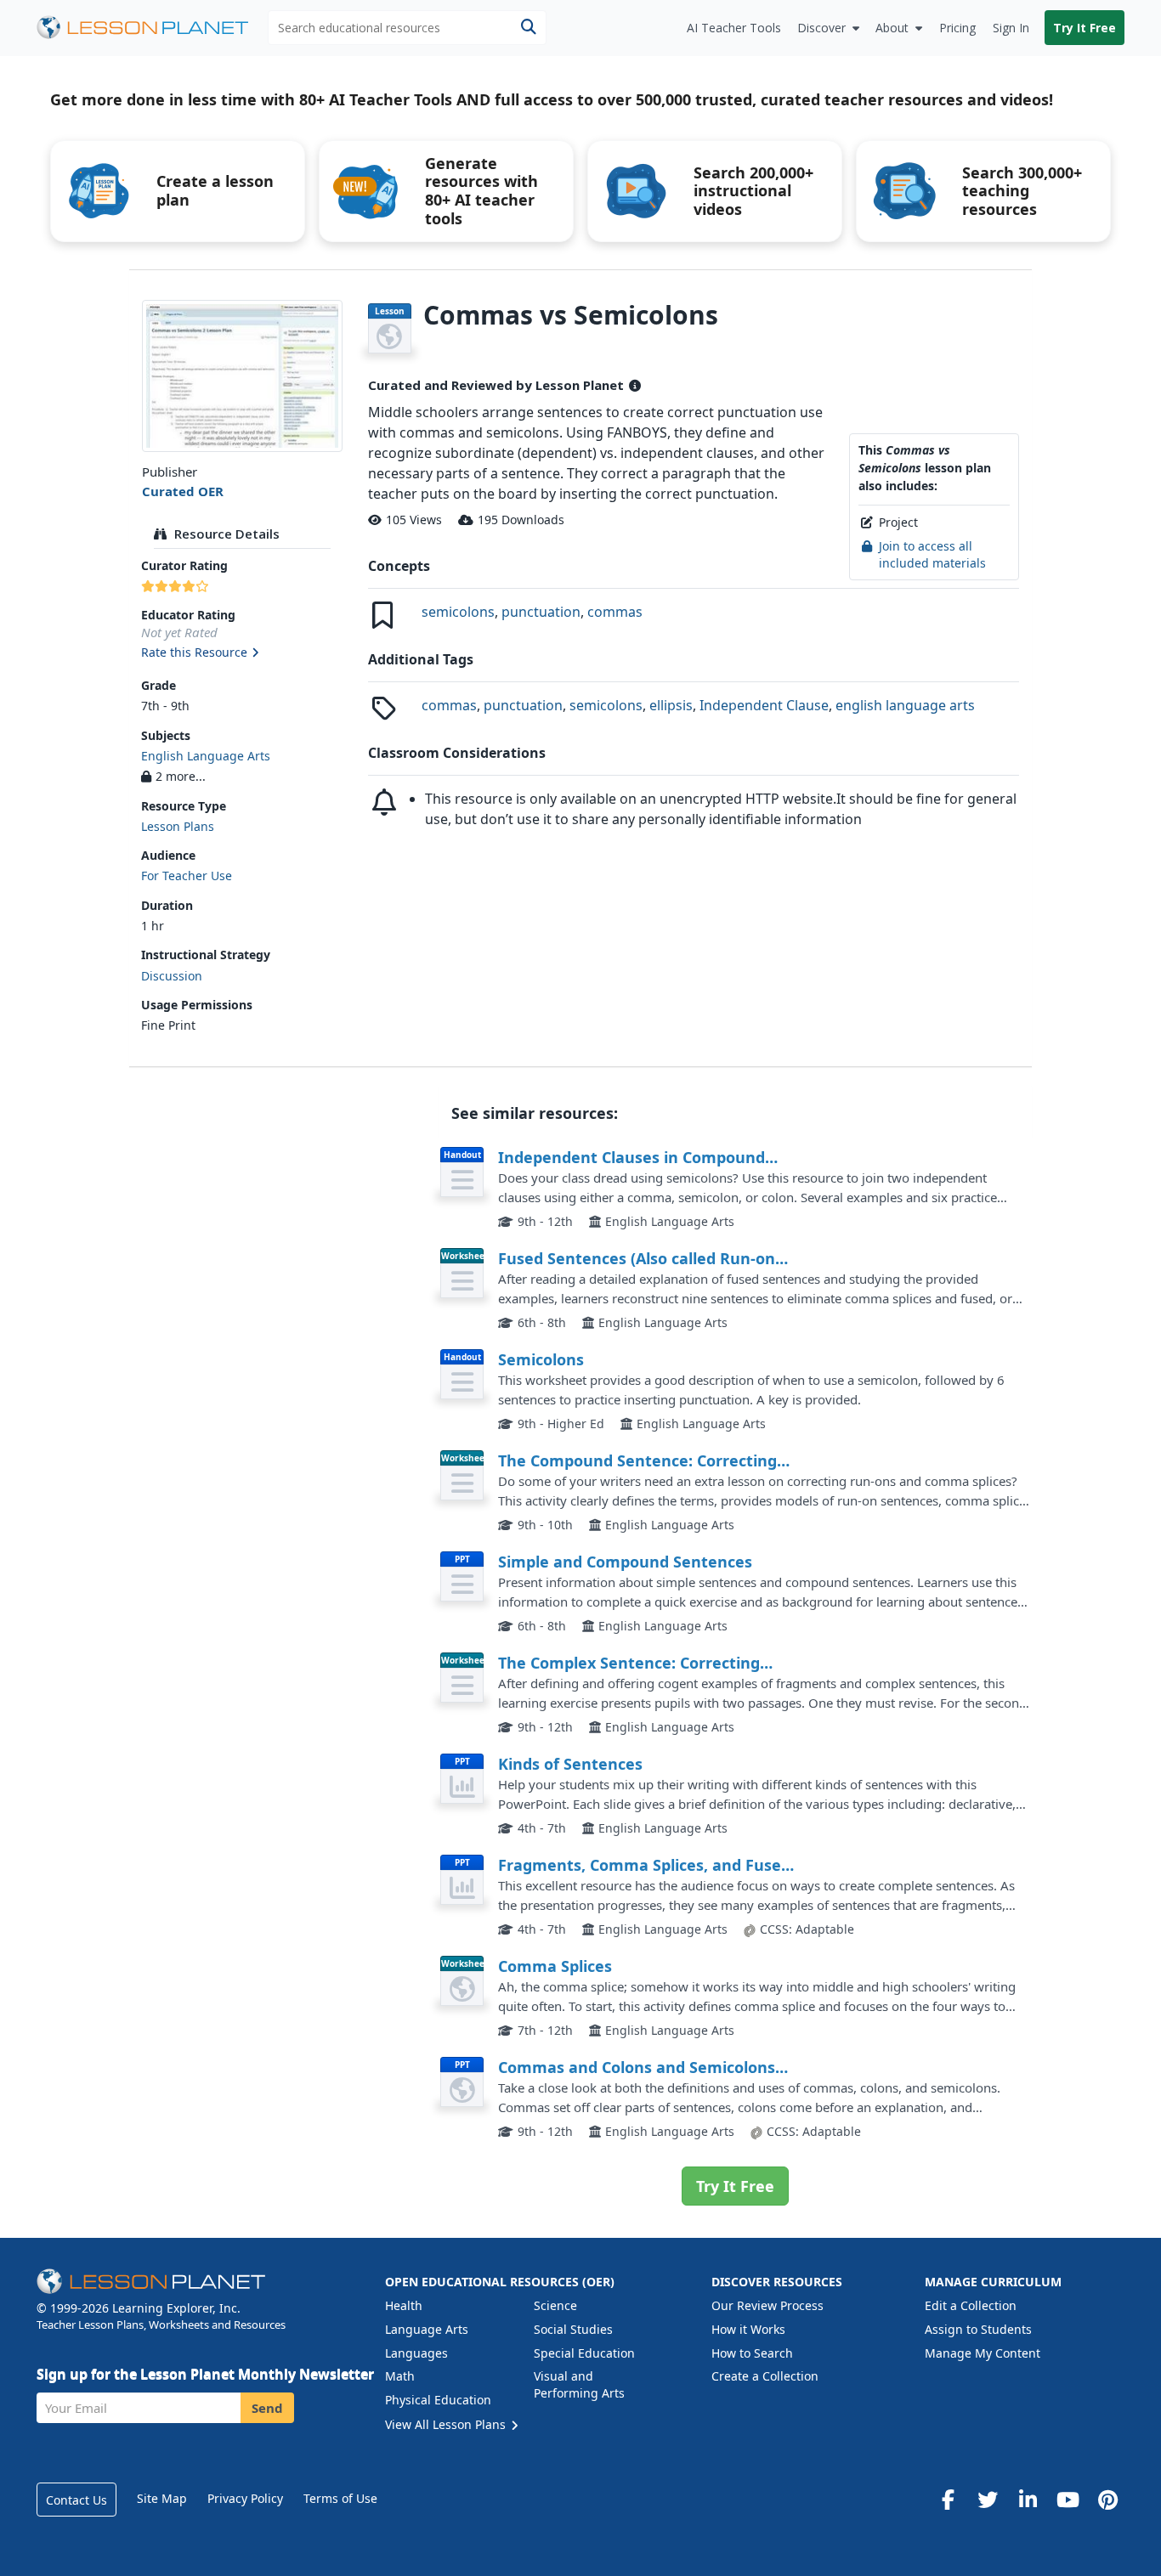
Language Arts (427, 2329)
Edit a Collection (971, 2305)
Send (267, 2408)
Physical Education (438, 2400)
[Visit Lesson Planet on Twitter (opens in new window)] (988, 2500)
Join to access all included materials (932, 554)
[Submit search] (528, 28)
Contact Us (76, 2500)
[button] (242, 653)
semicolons (458, 612)
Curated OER (183, 491)
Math (400, 2376)
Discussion (172, 976)
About (892, 28)
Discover (821, 28)
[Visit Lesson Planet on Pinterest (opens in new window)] (1107, 2500)
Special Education (584, 2353)
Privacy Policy (245, 2498)
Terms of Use (340, 2498)
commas (615, 612)
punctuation (541, 612)
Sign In (1011, 28)
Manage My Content (983, 2353)
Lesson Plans (178, 826)
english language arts (905, 705)
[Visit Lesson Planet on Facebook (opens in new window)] (948, 2500)
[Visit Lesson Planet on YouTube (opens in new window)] (1068, 2500)
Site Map (162, 2498)
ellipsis (671, 705)
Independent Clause (764, 705)
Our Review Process (767, 2305)
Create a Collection (765, 2376)
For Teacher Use (187, 876)
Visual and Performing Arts (579, 2384)
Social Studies (573, 2329)
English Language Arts (206, 756)
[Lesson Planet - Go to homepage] (152, 28)
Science (555, 2305)
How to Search (752, 2353)
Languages (416, 2353)
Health (404, 2305)
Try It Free (1085, 28)
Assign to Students (978, 2329)
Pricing (957, 28)
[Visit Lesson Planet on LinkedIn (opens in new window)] (1028, 2500)
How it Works (748, 2329)
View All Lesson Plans (447, 2424)
